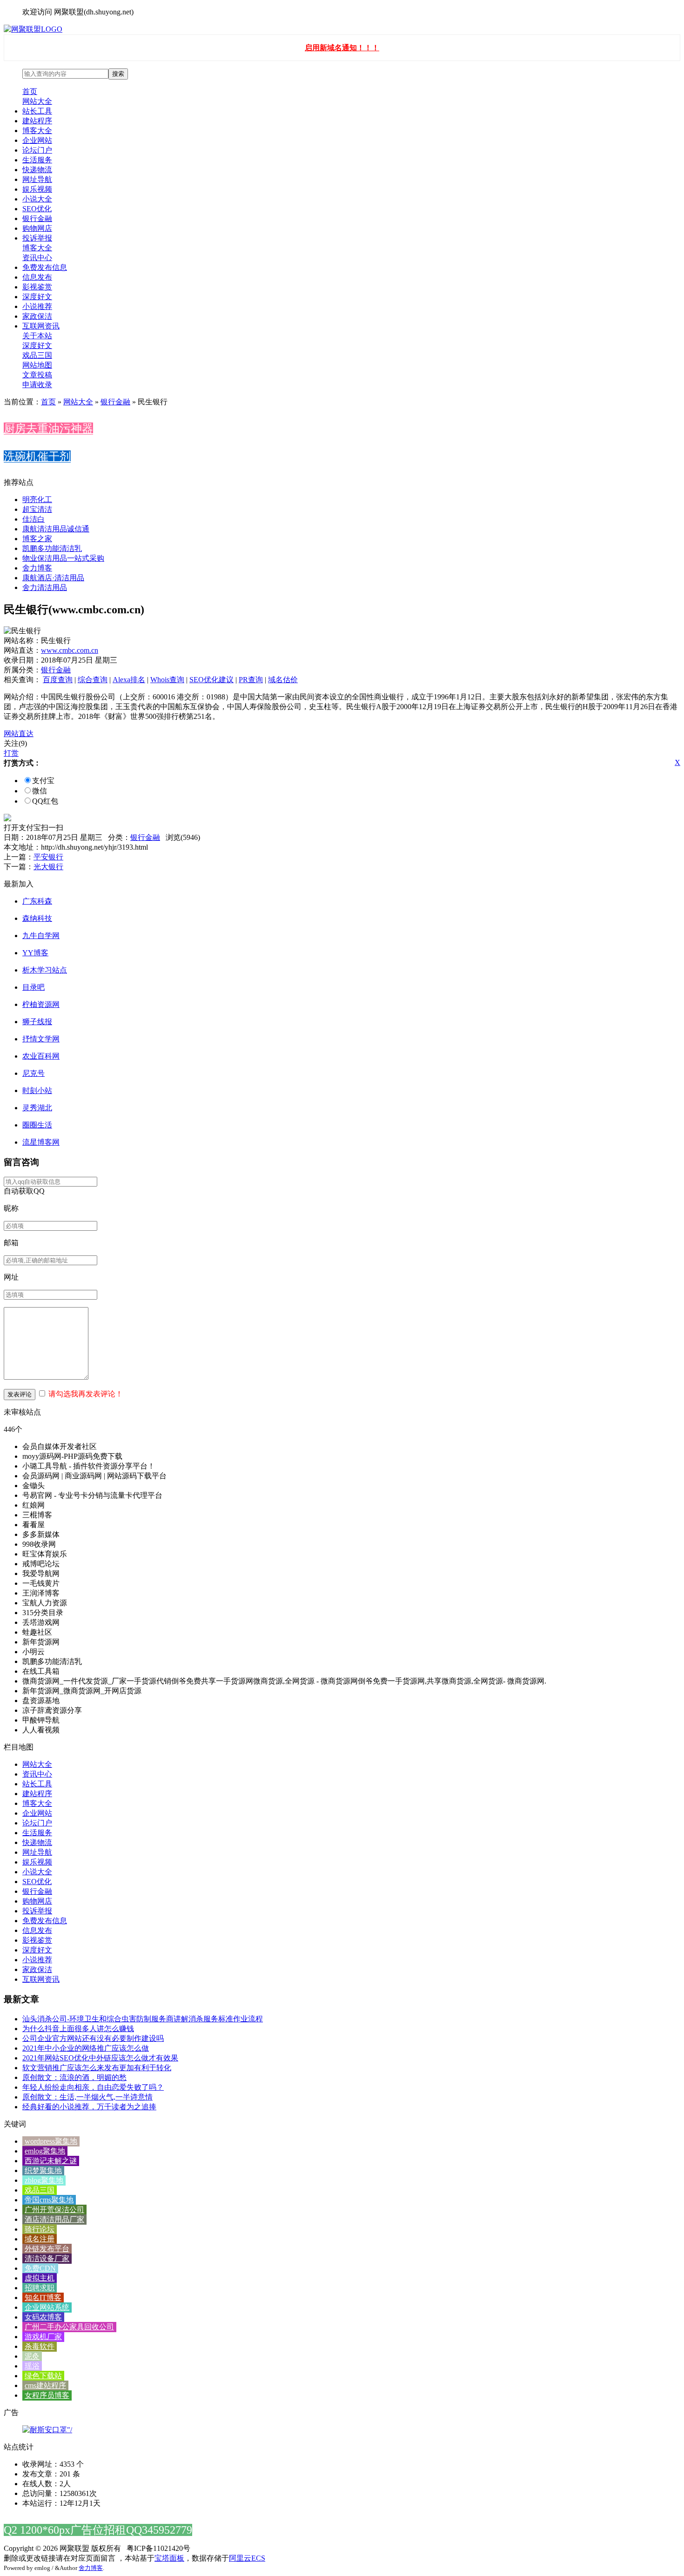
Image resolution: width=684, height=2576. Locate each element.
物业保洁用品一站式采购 (63, 558)
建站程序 (37, 121)
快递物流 (37, 170)
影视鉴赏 (37, 287)
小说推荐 (37, 306)
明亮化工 (37, 500)
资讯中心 (37, 258)
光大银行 (48, 867)
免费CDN (40, 2268)
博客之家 (37, 539)
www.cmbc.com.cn (70, 650)
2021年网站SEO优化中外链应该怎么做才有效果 (100, 2058)
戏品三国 (37, 355)
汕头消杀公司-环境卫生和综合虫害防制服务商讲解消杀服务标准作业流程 (143, 2019)
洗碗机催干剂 (37, 456)
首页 (30, 91)
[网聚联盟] (33, 29)
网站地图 (37, 365)
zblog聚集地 (44, 2180)
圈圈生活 (37, 1125)
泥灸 (32, 2356)
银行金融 (37, 218)
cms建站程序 (45, 2385)
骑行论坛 (40, 2229)
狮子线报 (37, 1022)
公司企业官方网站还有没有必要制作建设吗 (93, 2038)
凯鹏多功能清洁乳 (52, 548)
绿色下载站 (43, 2376)
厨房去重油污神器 (48, 429)
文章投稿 (37, 375)
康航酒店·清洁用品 (53, 578)
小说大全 (37, 199)
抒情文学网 (41, 1039)
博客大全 (37, 131)
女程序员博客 (47, 2395)
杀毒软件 (40, 2346)
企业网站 (37, 140)
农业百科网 (41, 1056)
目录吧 (34, 987)
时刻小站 (37, 1090)
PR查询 (251, 680)
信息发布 (37, 277)
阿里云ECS (247, 2558)
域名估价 (283, 680)
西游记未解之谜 (51, 2161)
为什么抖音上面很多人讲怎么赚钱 (78, 2029)
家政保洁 (37, 316)
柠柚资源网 (41, 1004)
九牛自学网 (41, 936)
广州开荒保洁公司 (54, 2210)
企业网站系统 (47, 2307)
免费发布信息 (45, 267)
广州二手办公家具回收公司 (69, 2327)
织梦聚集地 (43, 2170)
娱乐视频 (37, 189)
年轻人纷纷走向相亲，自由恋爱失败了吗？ (93, 2087)
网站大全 (37, 101)
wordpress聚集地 (51, 2141)
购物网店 (37, 228)
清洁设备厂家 (47, 2258)
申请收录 (37, 385)
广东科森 (37, 901)
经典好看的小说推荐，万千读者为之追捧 (89, 2107)
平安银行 (48, 857)
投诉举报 (37, 238)
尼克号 (34, 1073)
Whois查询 (167, 680)
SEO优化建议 (211, 680)
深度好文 (37, 297)
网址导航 (37, 179)
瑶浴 (32, 2366)
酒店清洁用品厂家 (54, 2219)
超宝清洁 (37, 509)
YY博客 (35, 953)
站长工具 (37, 111)
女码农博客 (43, 2317)
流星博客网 (41, 1142)
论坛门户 (37, 150)
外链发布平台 (47, 2249)
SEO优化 (37, 209)
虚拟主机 (40, 2278)
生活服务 (37, 160)
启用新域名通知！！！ (342, 48)
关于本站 (37, 336)
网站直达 (19, 734)
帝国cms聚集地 (49, 2200)
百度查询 (58, 680)
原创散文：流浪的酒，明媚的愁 (74, 2077)
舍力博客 (37, 568)
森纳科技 (37, 918)
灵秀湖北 (37, 1108)
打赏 (11, 753)
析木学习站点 (45, 970)
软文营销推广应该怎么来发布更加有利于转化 (97, 2068)
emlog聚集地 (45, 2151)
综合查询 (93, 680)
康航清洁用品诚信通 (56, 529)
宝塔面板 (169, 2558)
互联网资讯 (41, 326)
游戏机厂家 (43, 2337)
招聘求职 (40, 2288)
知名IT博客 (43, 2298)
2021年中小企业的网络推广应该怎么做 (86, 2048)
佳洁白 (34, 519)
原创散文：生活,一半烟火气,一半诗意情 (87, 2097)
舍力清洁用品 (45, 587)
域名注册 (40, 2239)
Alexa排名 (129, 680)
